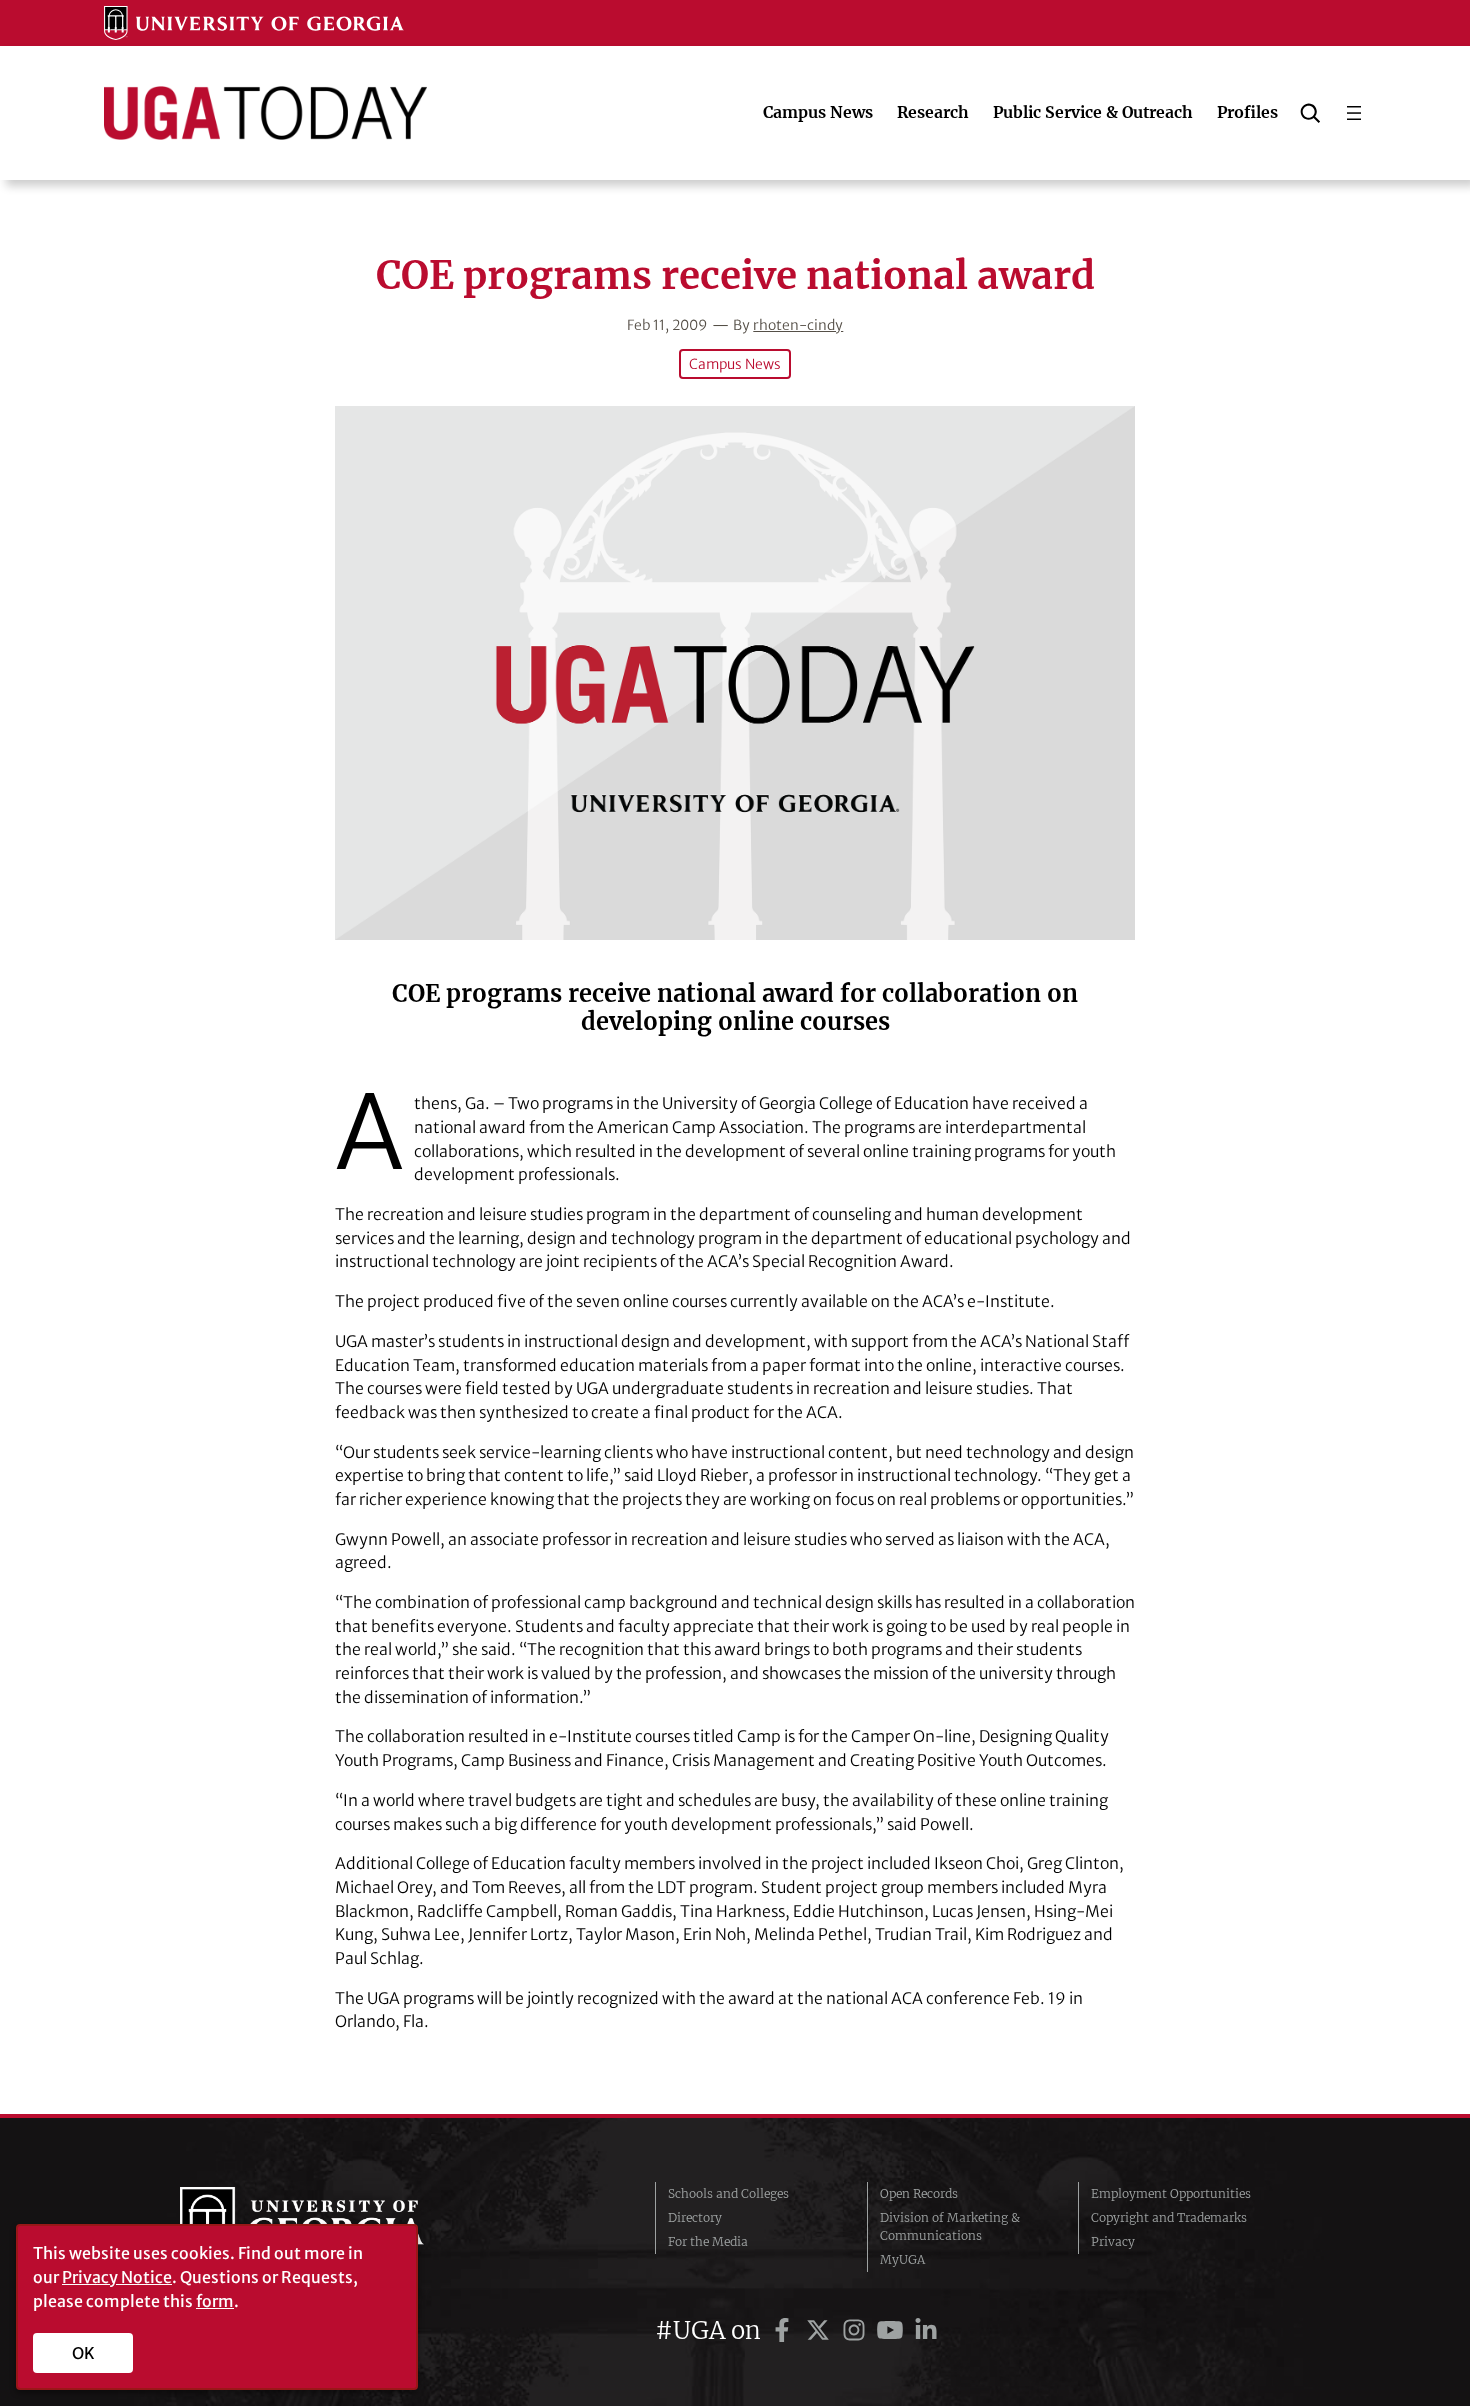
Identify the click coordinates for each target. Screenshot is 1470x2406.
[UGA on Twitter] (821, 2330)
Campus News (735, 364)
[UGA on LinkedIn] (926, 2330)
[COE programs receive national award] (735, 672)
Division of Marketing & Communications (950, 2226)
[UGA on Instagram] (857, 2330)
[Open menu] (1354, 113)
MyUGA (902, 2259)
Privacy (1113, 2241)
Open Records (919, 2193)
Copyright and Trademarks (1169, 2217)
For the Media (708, 2241)
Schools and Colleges (728, 2193)
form (215, 2301)
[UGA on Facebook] (785, 2330)
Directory (695, 2217)
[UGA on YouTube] (893, 2330)
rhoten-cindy (798, 325)
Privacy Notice (117, 2277)
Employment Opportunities (1171, 2193)
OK (83, 2353)
